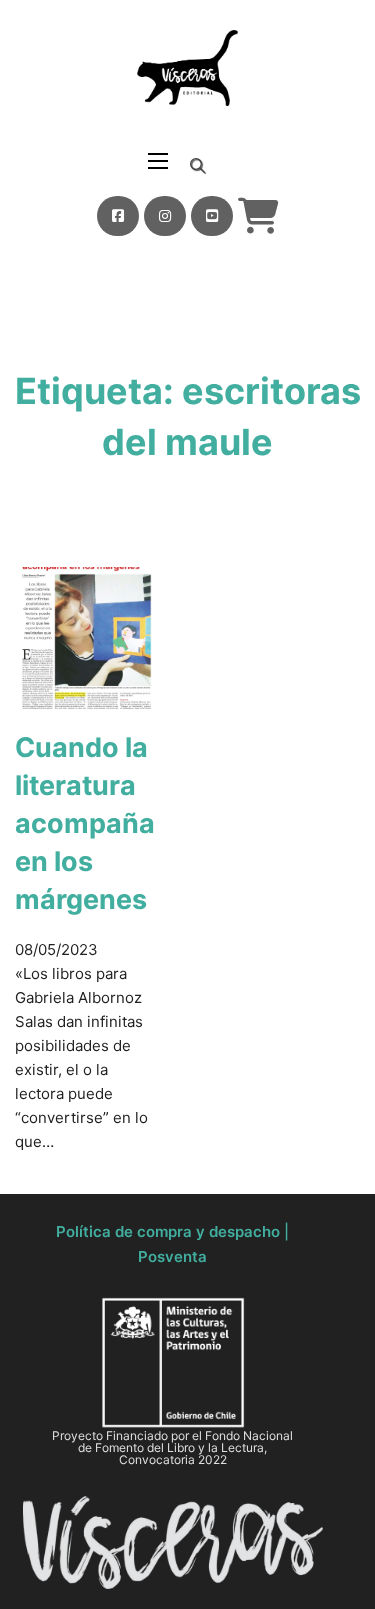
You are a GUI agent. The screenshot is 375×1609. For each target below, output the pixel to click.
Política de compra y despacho (168, 1231)
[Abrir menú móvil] (158, 161)
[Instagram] (165, 216)
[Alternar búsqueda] (198, 166)
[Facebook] (118, 216)
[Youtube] (212, 216)
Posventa (172, 1256)
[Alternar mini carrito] (258, 216)
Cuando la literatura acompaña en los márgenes (85, 823)
